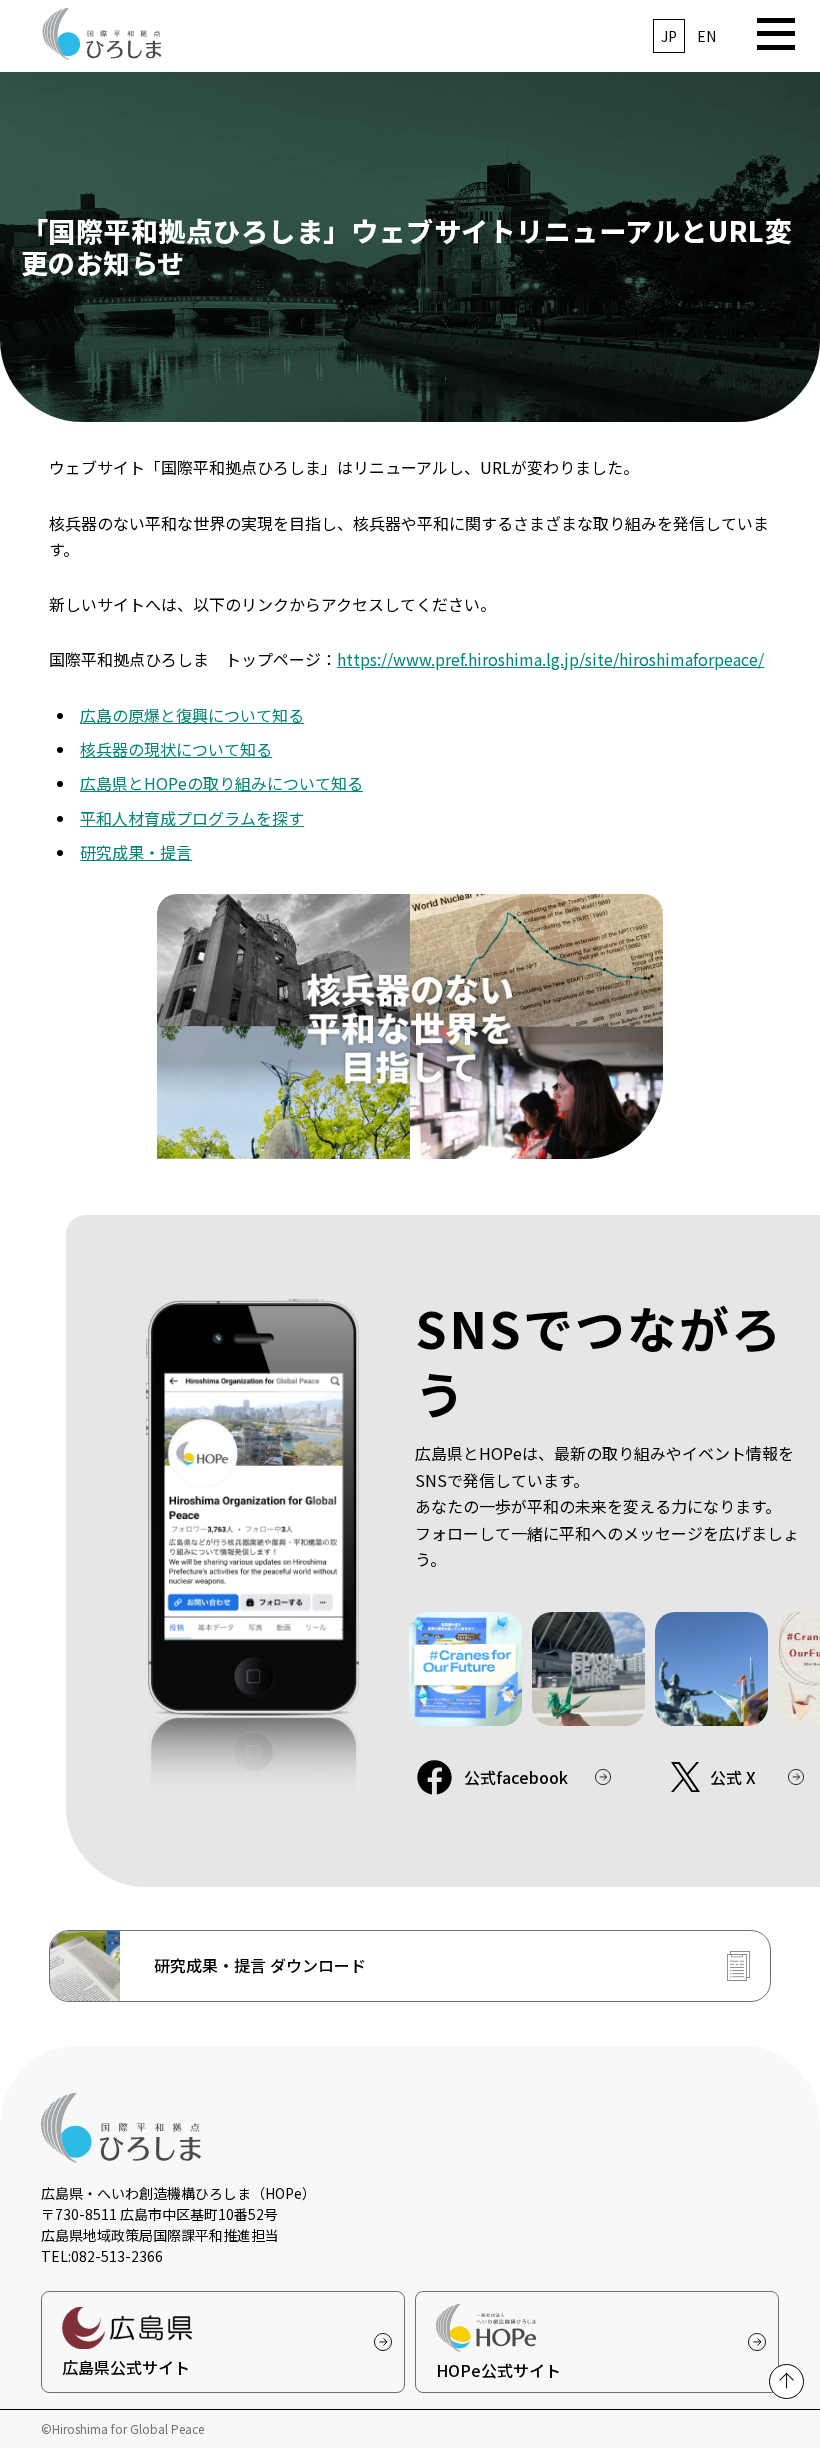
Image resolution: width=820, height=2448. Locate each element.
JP (669, 36)
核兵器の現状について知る (176, 749)
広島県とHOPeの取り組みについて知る (221, 783)
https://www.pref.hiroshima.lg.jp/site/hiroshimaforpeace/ (550, 659)
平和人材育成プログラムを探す (192, 818)
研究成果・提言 (136, 852)
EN (706, 36)
